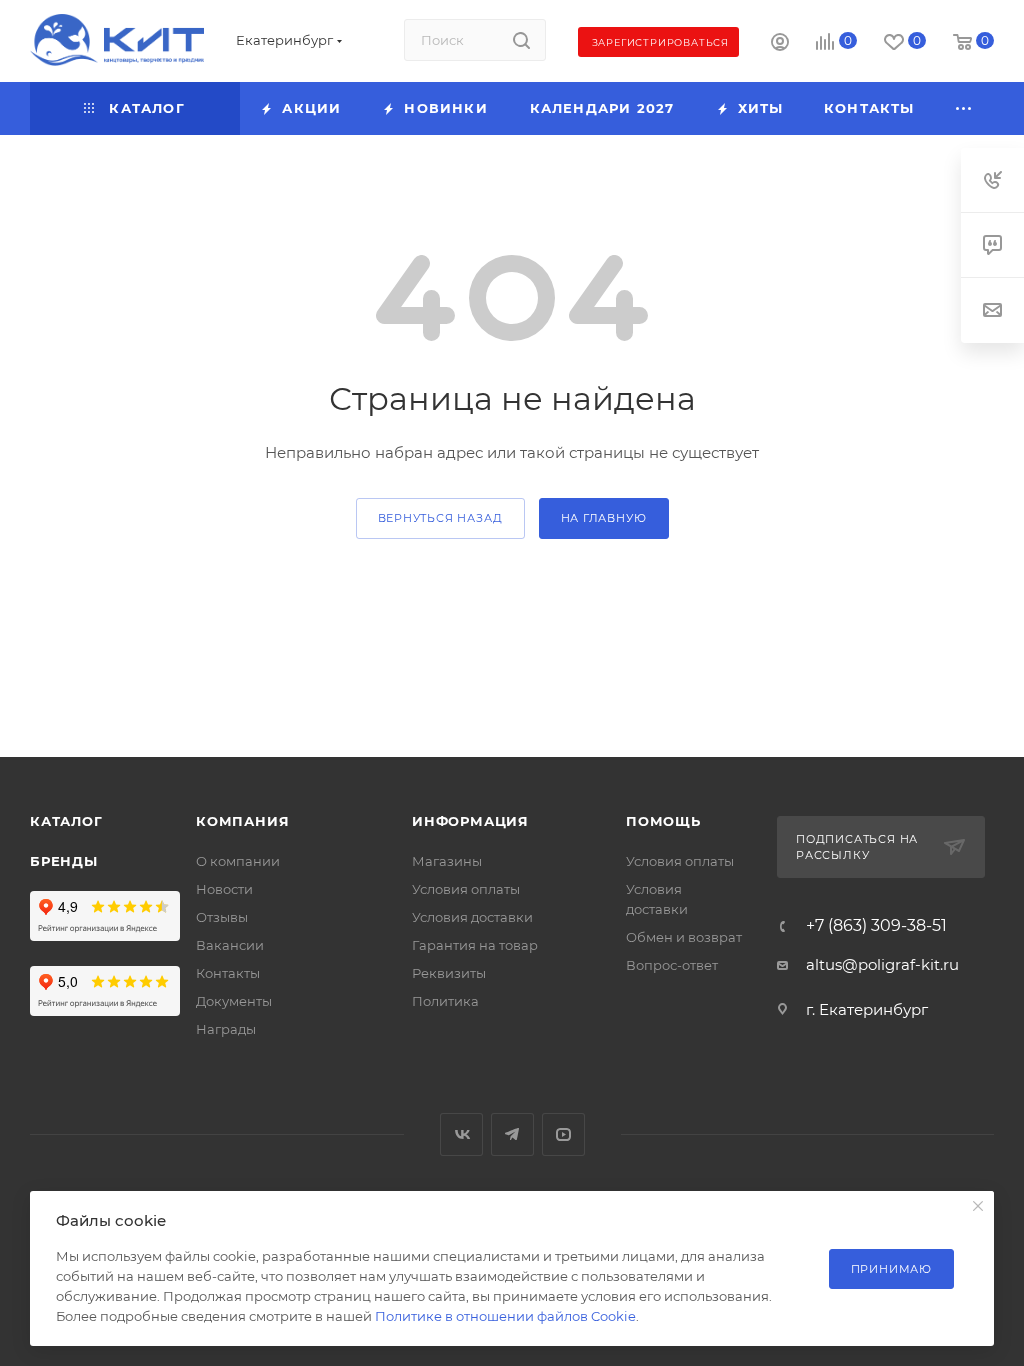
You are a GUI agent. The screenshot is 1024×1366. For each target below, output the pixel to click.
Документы (234, 1001)
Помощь (663, 821)
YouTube (563, 1134)
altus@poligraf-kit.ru (882, 964)
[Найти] (521, 40)
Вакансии (230, 945)
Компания (242, 821)
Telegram (512, 1134)
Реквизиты (449, 973)
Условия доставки (472, 917)
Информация (470, 821)
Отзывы (222, 917)
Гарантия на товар (475, 945)
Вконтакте (461, 1134)
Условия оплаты (466, 889)
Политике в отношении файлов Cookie (505, 1316)
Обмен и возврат (684, 937)
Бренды (64, 861)
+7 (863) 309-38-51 (876, 926)
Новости (224, 889)
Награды (226, 1029)
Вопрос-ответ (672, 965)
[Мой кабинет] (780, 44)
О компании (238, 861)
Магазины (447, 861)
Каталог (66, 821)
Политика (445, 1001)
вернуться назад (440, 518)
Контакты (228, 973)
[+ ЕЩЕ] (964, 108)
